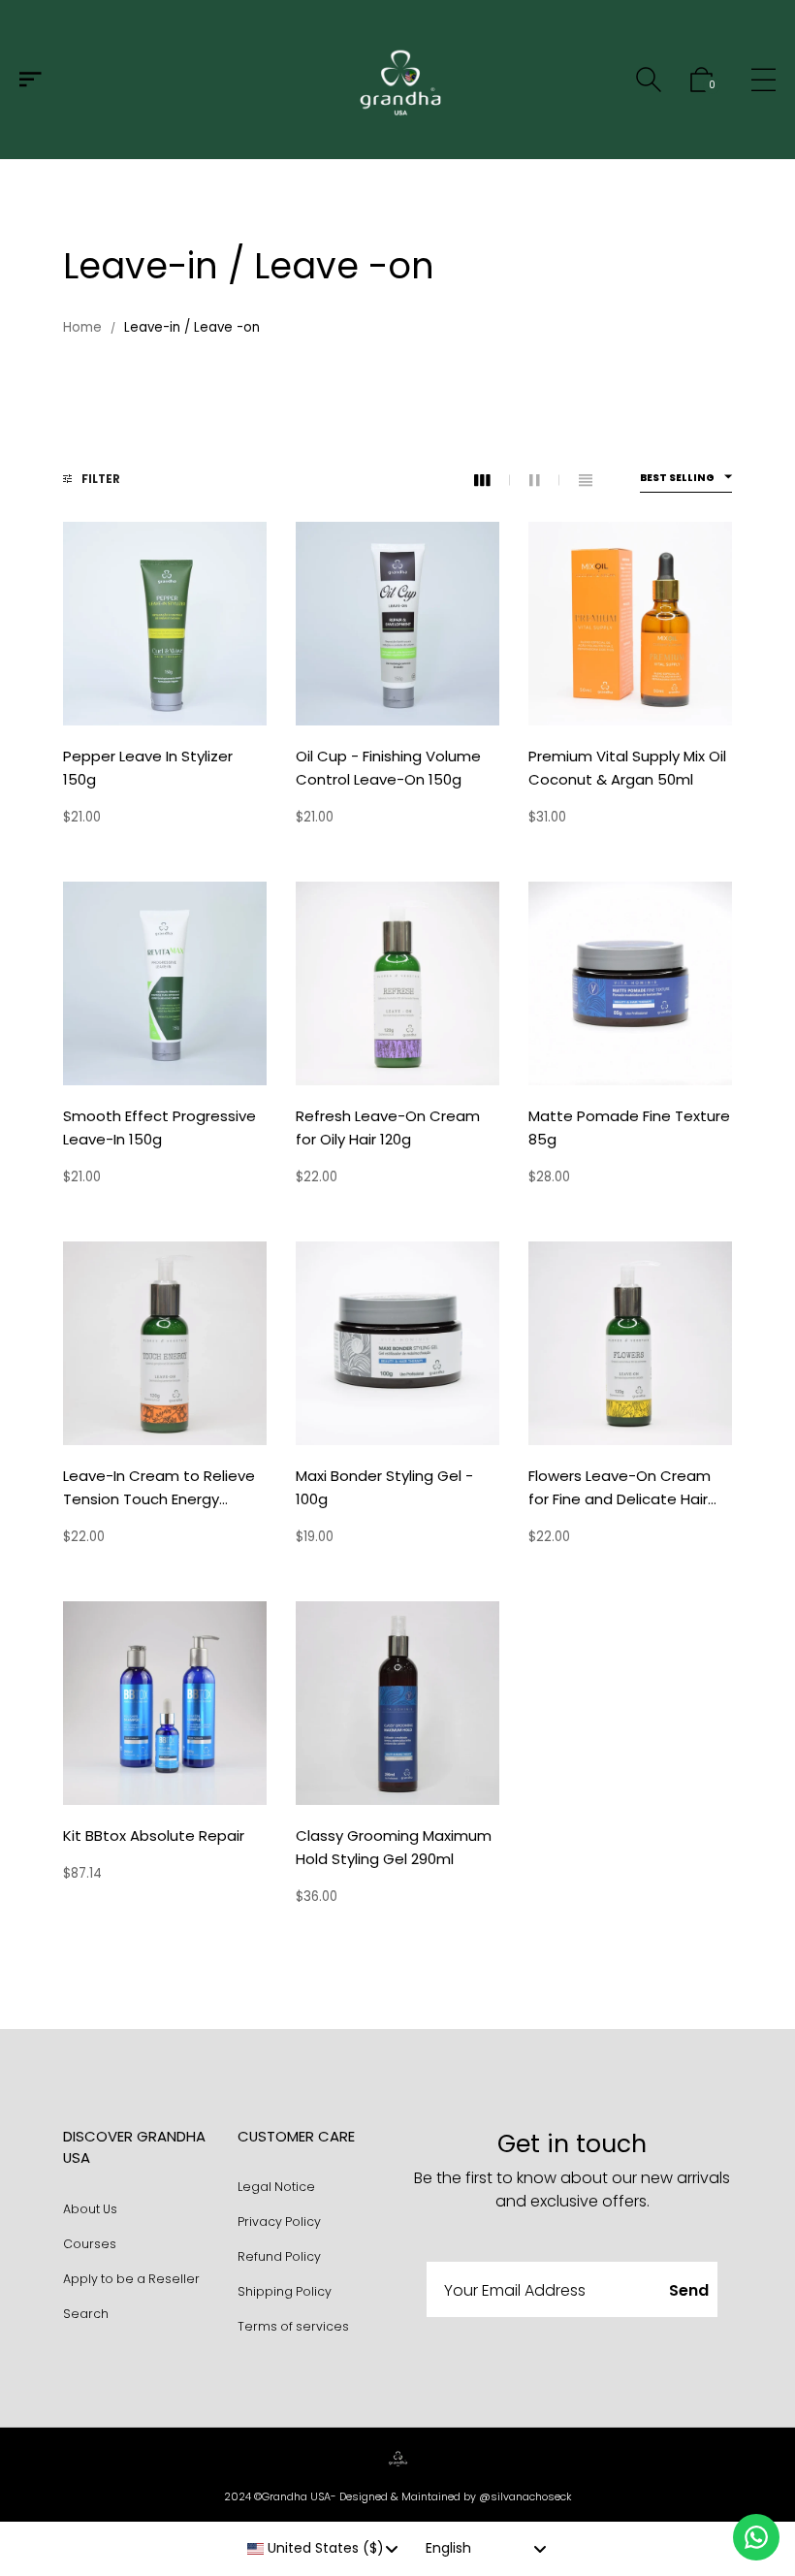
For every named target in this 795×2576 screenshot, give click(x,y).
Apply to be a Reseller (131, 2279)
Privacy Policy (279, 2222)
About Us (90, 2209)
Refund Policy (279, 2256)
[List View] (586, 481)
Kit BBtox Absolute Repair (154, 1835)
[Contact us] (756, 2537)
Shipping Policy (285, 2291)
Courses (90, 2244)
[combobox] (323, 2549)
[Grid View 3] (492, 481)
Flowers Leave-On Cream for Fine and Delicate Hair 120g (620, 1499)
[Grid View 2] (544, 481)
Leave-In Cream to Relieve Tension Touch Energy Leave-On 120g (159, 1499)
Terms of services (293, 2326)
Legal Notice (276, 2187)
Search (86, 2314)
